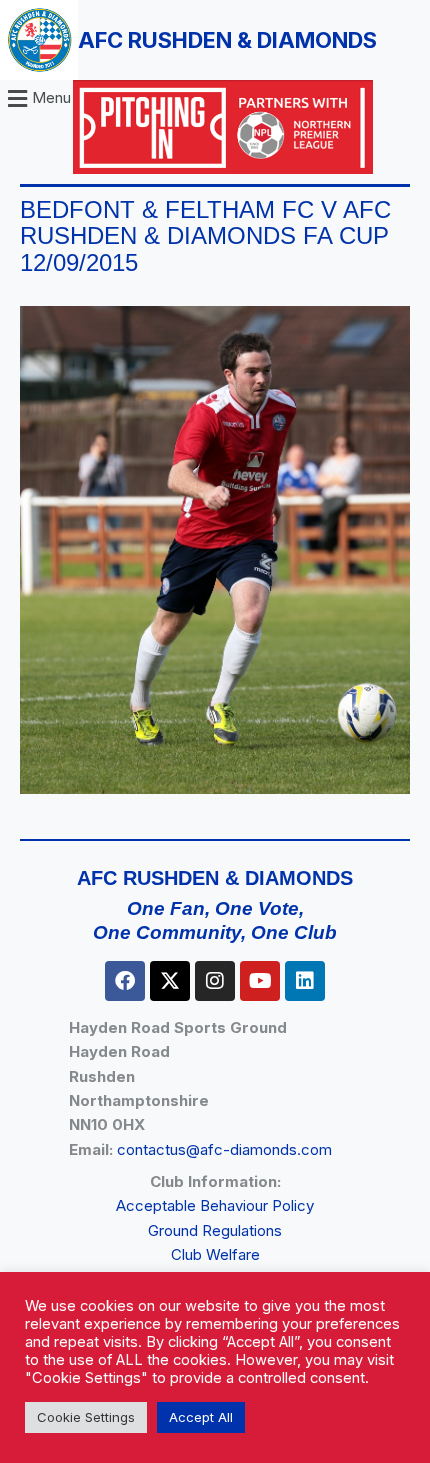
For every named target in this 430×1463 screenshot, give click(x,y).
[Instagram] (215, 981)
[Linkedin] (305, 981)
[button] (36, 98)
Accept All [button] (201, 1417)
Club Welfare (215, 1254)
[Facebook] (125, 981)
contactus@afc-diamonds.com (224, 1149)
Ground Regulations (215, 1230)
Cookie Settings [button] (86, 1417)
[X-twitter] (170, 981)
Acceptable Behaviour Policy (215, 1205)
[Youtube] (260, 981)
